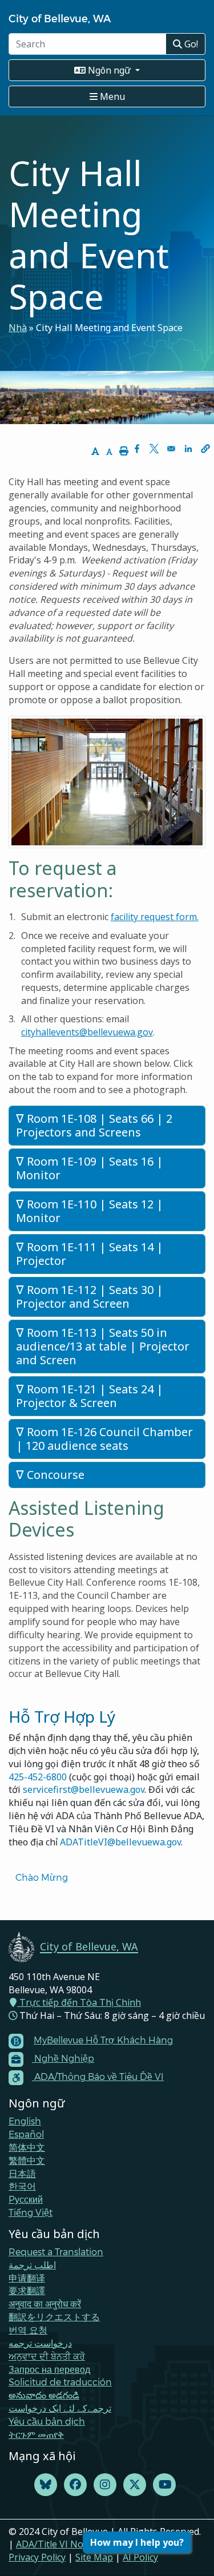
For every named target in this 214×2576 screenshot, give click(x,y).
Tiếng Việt (31, 2212)
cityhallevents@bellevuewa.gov (87, 1032)
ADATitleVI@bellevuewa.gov (120, 1842)
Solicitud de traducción (60, 2382)
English (25, 2121)
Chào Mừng (42, 1877)
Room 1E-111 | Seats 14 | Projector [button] (90, 1254)
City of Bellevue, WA (60, 18)
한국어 (22, 2186)
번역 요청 (28, 2330)
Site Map (94, 2557)
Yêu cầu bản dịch (47, 2421)
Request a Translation (56, 2252)
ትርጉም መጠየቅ (36, 2434)
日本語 (22, 2173)
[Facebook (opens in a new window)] (75, 2485)
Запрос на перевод (49, 2369)
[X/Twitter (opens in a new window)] (135, 2485)
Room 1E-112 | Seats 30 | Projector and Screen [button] (90, 1297)
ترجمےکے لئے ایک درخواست (60, 2408)
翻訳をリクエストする (54, 2317)
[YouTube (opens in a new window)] (164, 2485)
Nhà (18, 328)
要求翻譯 (27, 2290)
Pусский (26, 2199)
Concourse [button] (54, 1475)
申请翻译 (27, 2278)
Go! (190, 44)
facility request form (154, 917)
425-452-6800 (38, 1777)
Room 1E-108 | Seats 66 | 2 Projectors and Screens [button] (94, 1125)
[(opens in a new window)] (46, 2485)
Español (26, 2134)
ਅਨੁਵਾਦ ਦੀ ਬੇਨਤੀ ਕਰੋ (47, 2356)
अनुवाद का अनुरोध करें (45, 2303)
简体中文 (27, 2147)
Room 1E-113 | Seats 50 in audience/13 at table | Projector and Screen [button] (103, 1346)
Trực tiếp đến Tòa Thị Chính (79, 2002)
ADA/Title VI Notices (59, 2544)
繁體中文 (27, 2160)
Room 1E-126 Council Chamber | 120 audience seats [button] (104, 1439)
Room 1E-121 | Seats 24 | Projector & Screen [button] (90, 1396)
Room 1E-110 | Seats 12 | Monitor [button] (90, 1211)
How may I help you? (137, 2542)
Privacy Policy (37, 2557)
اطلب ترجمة (32, 2265)
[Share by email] (171, 449)
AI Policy (140, 2557)
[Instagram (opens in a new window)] (105, 2485)
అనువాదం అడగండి (44, 2395)
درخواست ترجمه (40, 2343)
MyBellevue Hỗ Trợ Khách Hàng (103, 2040)
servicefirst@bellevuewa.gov (84, 1789)
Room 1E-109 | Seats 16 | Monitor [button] (90, 1168)
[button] (205, 449)
